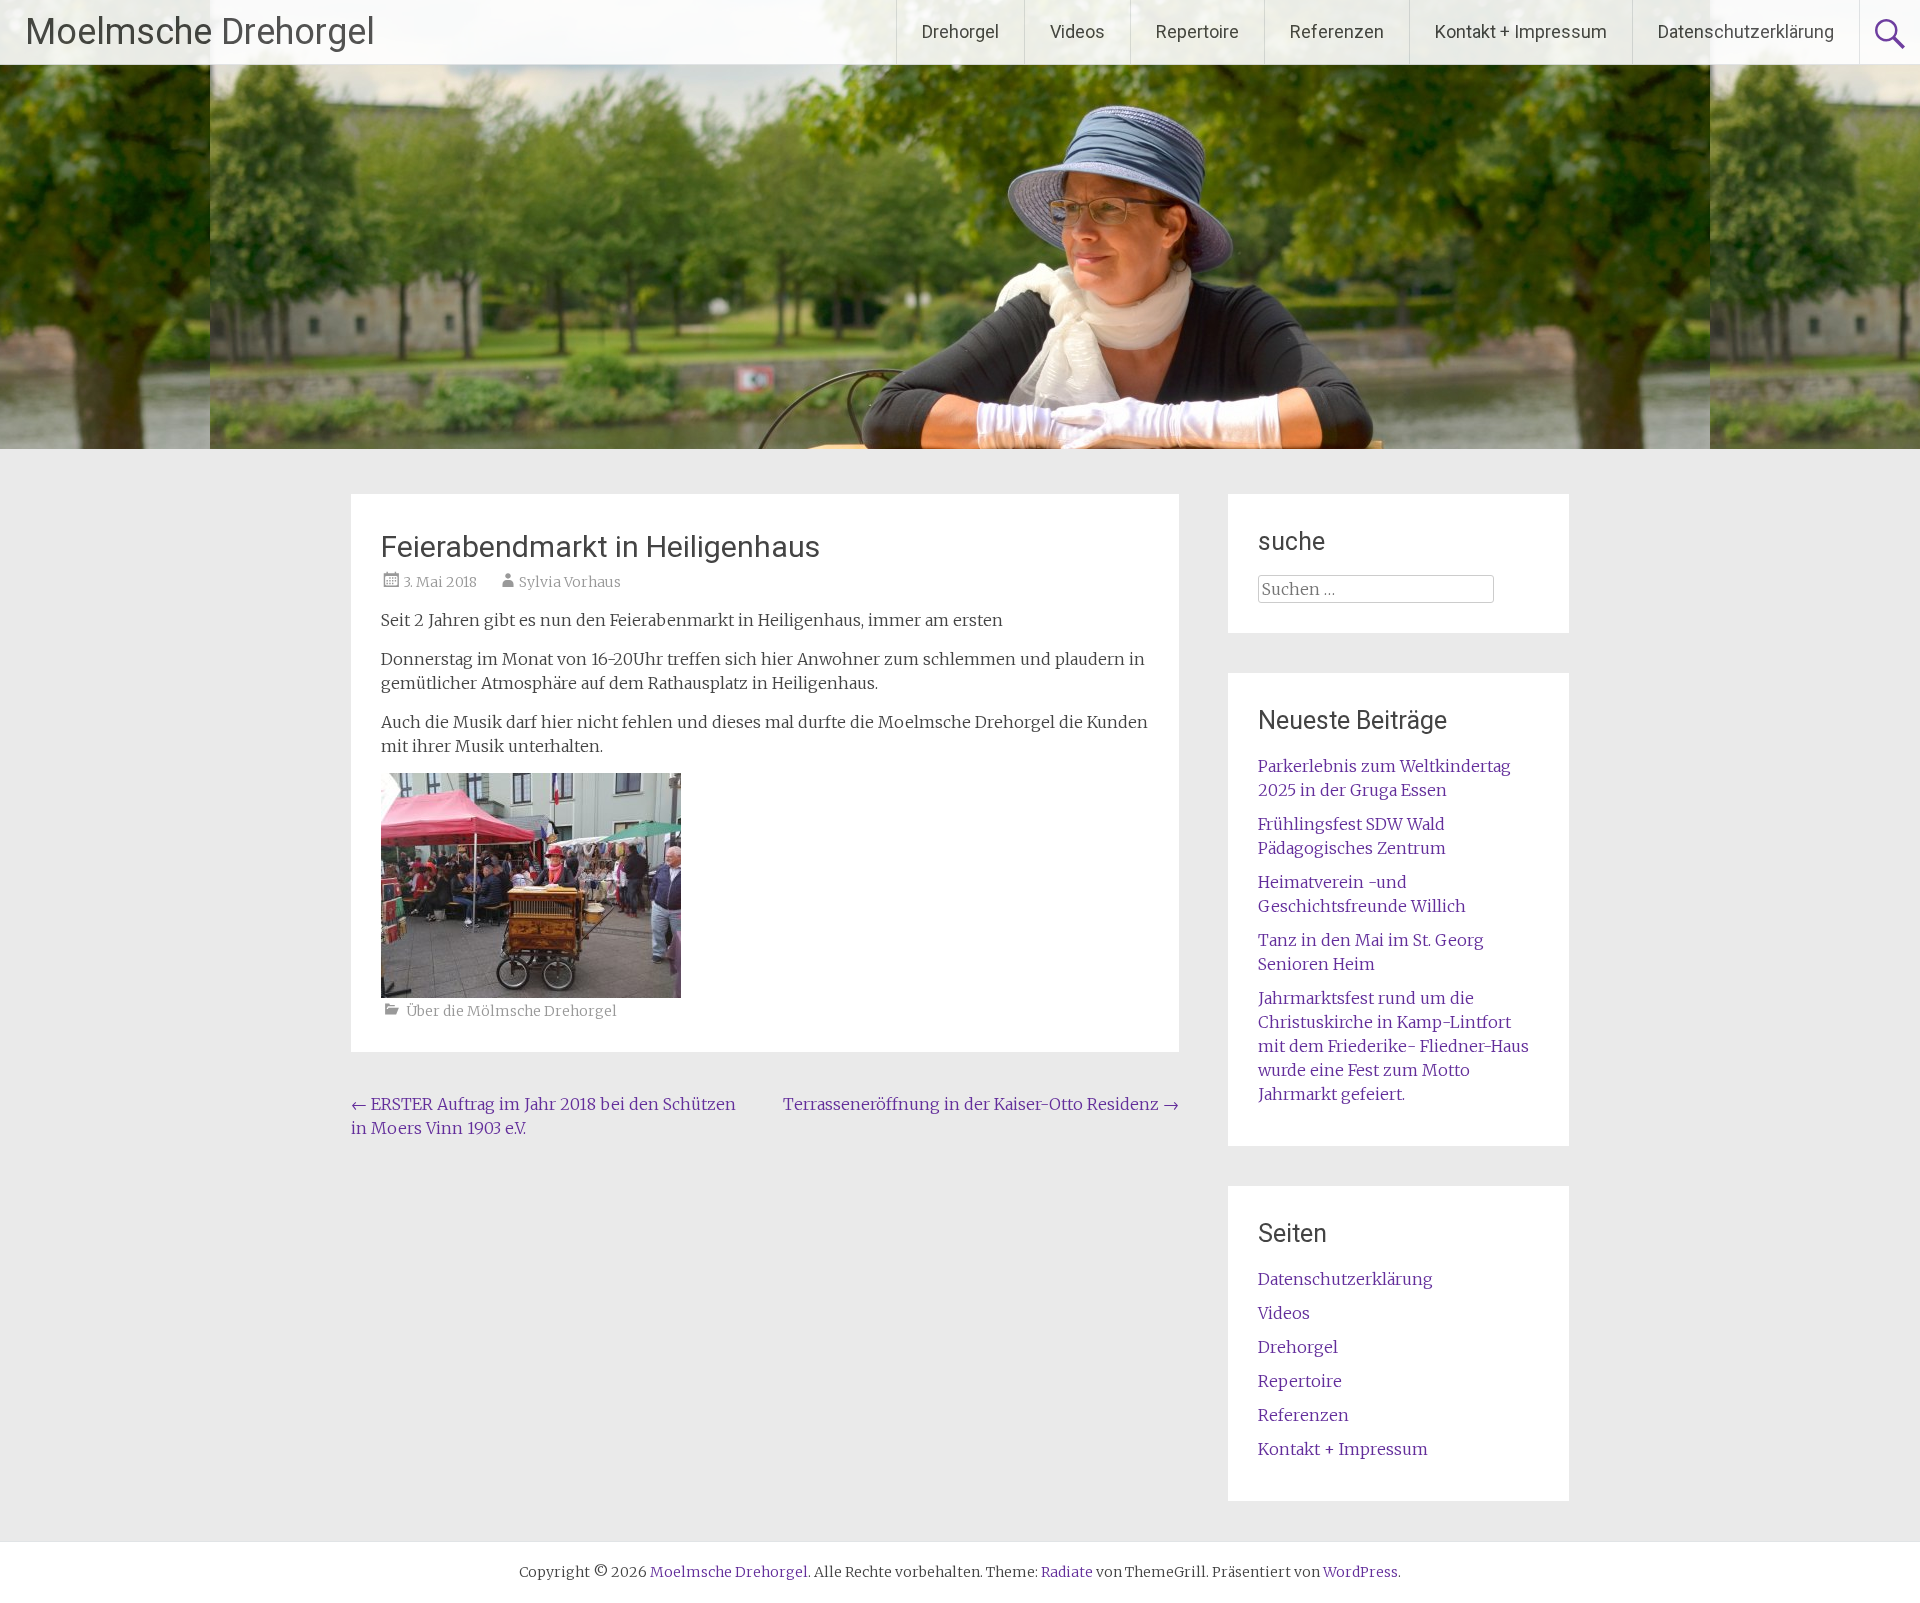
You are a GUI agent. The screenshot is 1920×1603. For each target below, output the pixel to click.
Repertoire (1197, 31)
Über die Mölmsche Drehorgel (511, 1011)
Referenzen (1337, 31)
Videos (1077, 31)
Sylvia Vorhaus (570, 582)
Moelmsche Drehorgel (200, 32)
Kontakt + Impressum (1521, 31)
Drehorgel (960, 31)
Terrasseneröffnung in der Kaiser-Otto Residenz (981, 1104)
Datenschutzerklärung (1746, 31)
